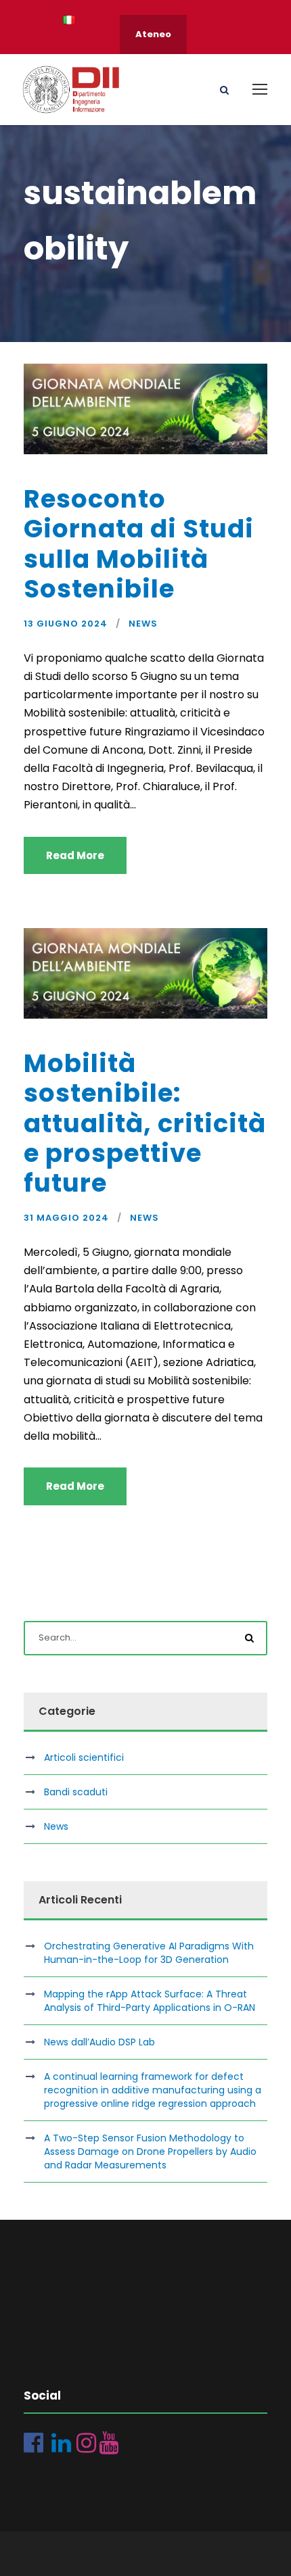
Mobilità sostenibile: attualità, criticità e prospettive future (145, 1123)
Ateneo (153, 34)
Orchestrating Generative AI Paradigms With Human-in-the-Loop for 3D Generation (149, 1953)
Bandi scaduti (76, 1792)
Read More (75, 855)
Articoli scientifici (84, 1757)
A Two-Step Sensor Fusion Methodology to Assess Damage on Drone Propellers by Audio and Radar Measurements (150, 2152)
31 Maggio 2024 (66, 1218)
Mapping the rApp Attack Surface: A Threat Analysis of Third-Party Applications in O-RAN (150, 2001)
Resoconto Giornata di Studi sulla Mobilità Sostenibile (139, 544)
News (143, 624)
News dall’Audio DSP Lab (99, 2042)
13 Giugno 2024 (66, 624)
